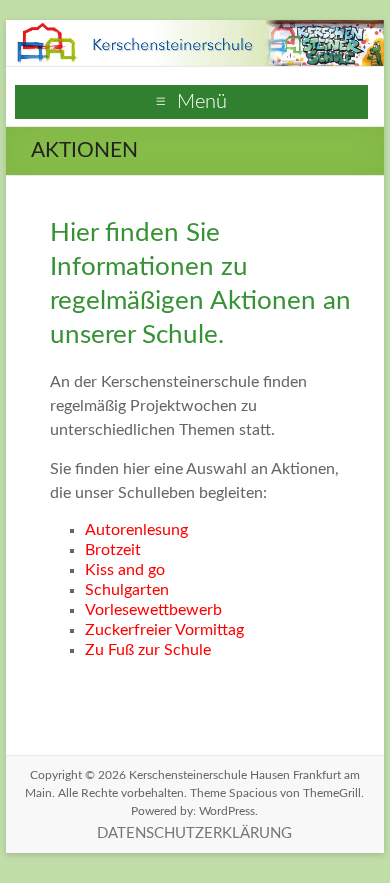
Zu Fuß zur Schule (148, 650)
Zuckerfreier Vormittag (164, 630)
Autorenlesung (136, 530)
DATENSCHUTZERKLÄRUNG (194, 833)
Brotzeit (113, 550)
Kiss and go (125, 570)
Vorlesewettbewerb (153, 610)
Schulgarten (127, 590)
